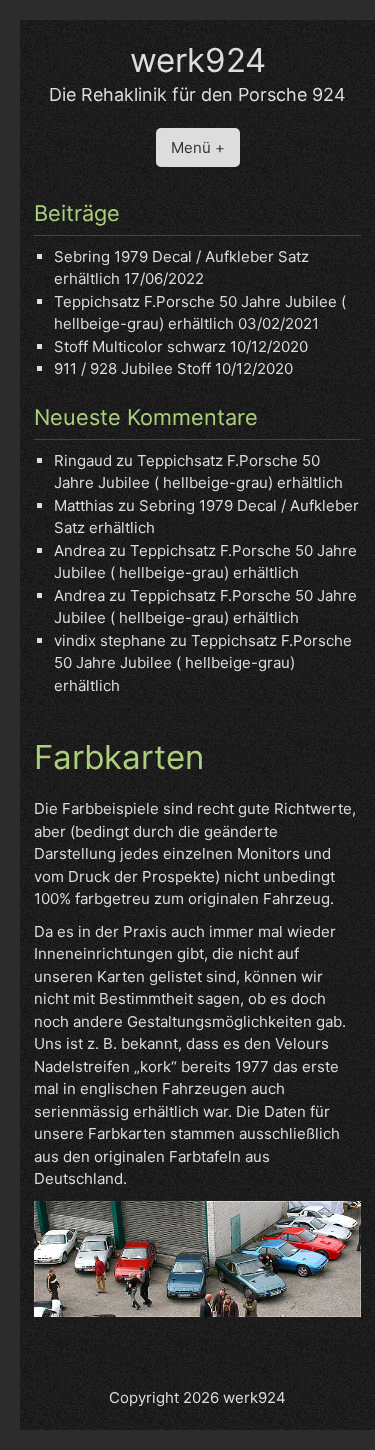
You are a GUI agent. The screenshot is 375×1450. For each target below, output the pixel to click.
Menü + (198, 147)
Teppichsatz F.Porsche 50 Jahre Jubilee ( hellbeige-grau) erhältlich (203, 663)
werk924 (198, 60)
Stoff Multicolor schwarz (140, 346)
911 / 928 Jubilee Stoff (132, 368)
